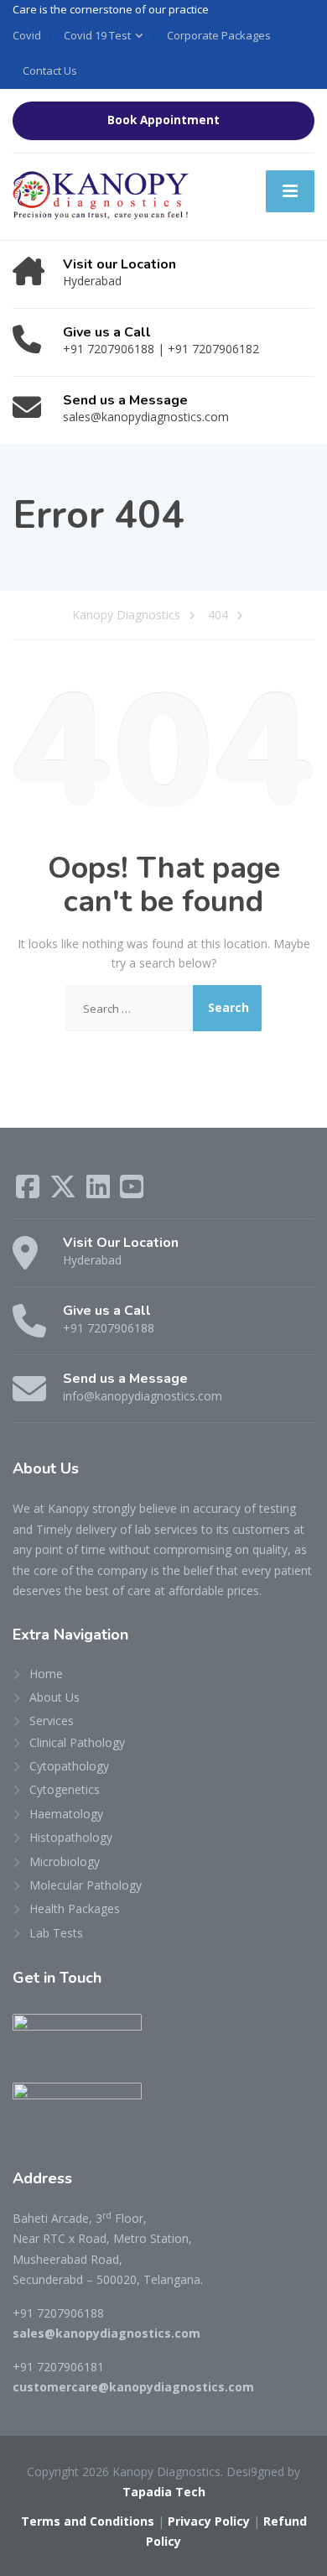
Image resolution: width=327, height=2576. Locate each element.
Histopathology (71, 1837)
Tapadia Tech (164, 2492)
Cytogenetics (65, 1789)
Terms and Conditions (88, 2521)
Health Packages (75, 1909)
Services (52, 1721)
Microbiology (65, 1862)
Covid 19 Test (97, 35)
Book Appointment (163, 120)
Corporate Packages (219, 35)
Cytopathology (69, 1766)
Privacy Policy (209, 2521)
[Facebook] (29, 1192)
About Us (54, 1697)
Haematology (66, 1814)
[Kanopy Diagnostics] (103, 195)
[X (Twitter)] (65, 1192)
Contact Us (50, 70)
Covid (27, 35)
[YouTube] (132, 1192)
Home (46, 1674)
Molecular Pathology (86, 1885)
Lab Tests (56, 1933)
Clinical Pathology (77, 1742)
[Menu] (290, 191)
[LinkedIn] (100, 1192)
